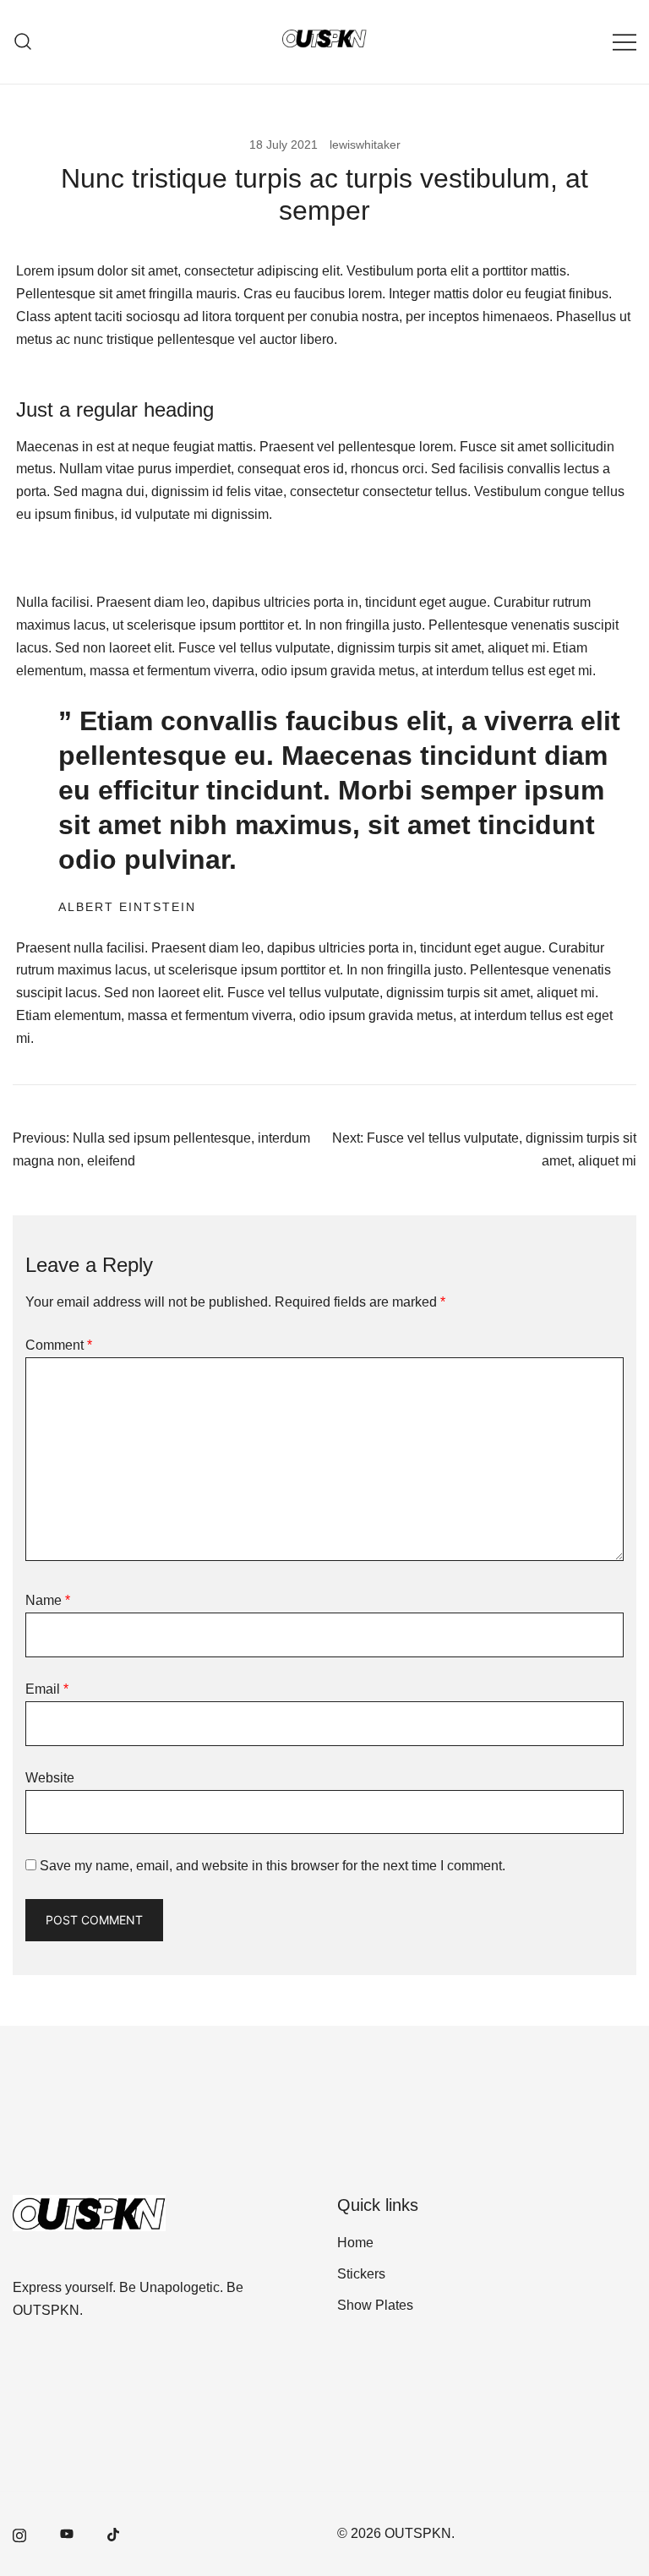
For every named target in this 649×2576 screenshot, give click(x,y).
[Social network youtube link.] (67, 2533)
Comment (59, 1345)
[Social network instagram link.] (19, 2533)
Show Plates (375, 2305)
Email (47, 1689)
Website (50, 1778)
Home (355, 2243)
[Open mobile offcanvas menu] (624, 42)
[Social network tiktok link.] (114, 2533)
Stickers (361, 2274)
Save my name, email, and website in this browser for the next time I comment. (273, 1866)
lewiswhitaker (365, 145)
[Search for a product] (23, 42)
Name (48, 1600)
